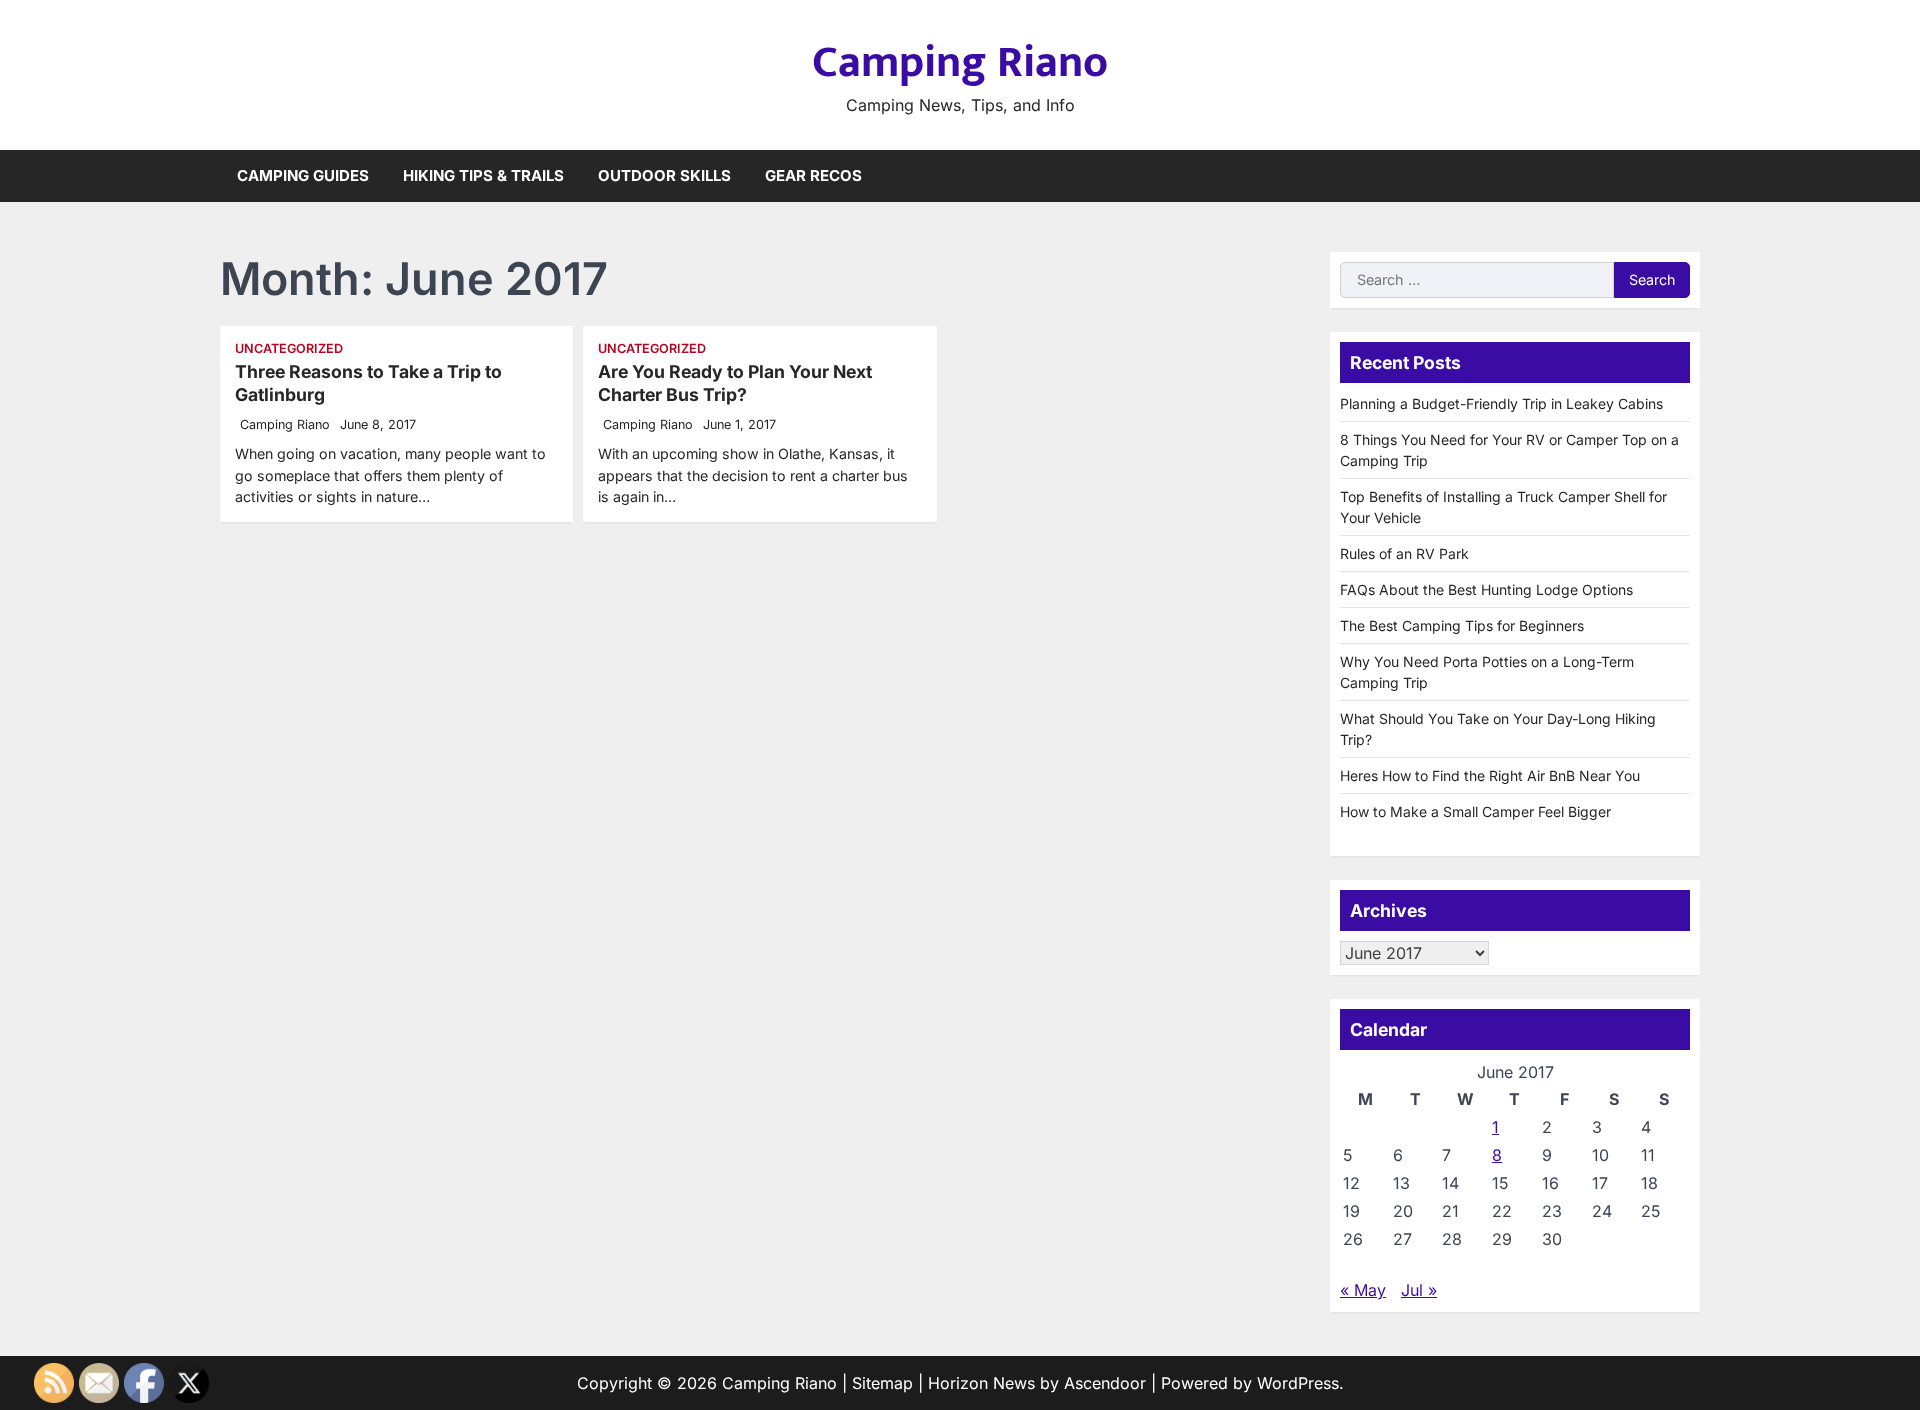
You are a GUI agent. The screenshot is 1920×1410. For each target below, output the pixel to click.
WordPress (1298, 1383)
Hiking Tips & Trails (483, 175)
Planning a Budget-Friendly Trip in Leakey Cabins (1501, 403)
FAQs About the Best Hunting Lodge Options (1486, 589)
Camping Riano (960, 62)
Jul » (1419, 1290)
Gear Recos (813, 175)
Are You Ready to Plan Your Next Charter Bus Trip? (735, 383)
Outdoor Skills (664, 175)
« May (1363, 1290)
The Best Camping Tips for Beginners (1462, 625)
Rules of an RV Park (1404, 553)
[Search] (1685, 176)
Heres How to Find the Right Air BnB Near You (1490, 775)
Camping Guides (303, 175)
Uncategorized (289, 348)
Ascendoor (1105, 1383)
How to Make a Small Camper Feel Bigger (1475, 811)
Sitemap (882, 1383)
